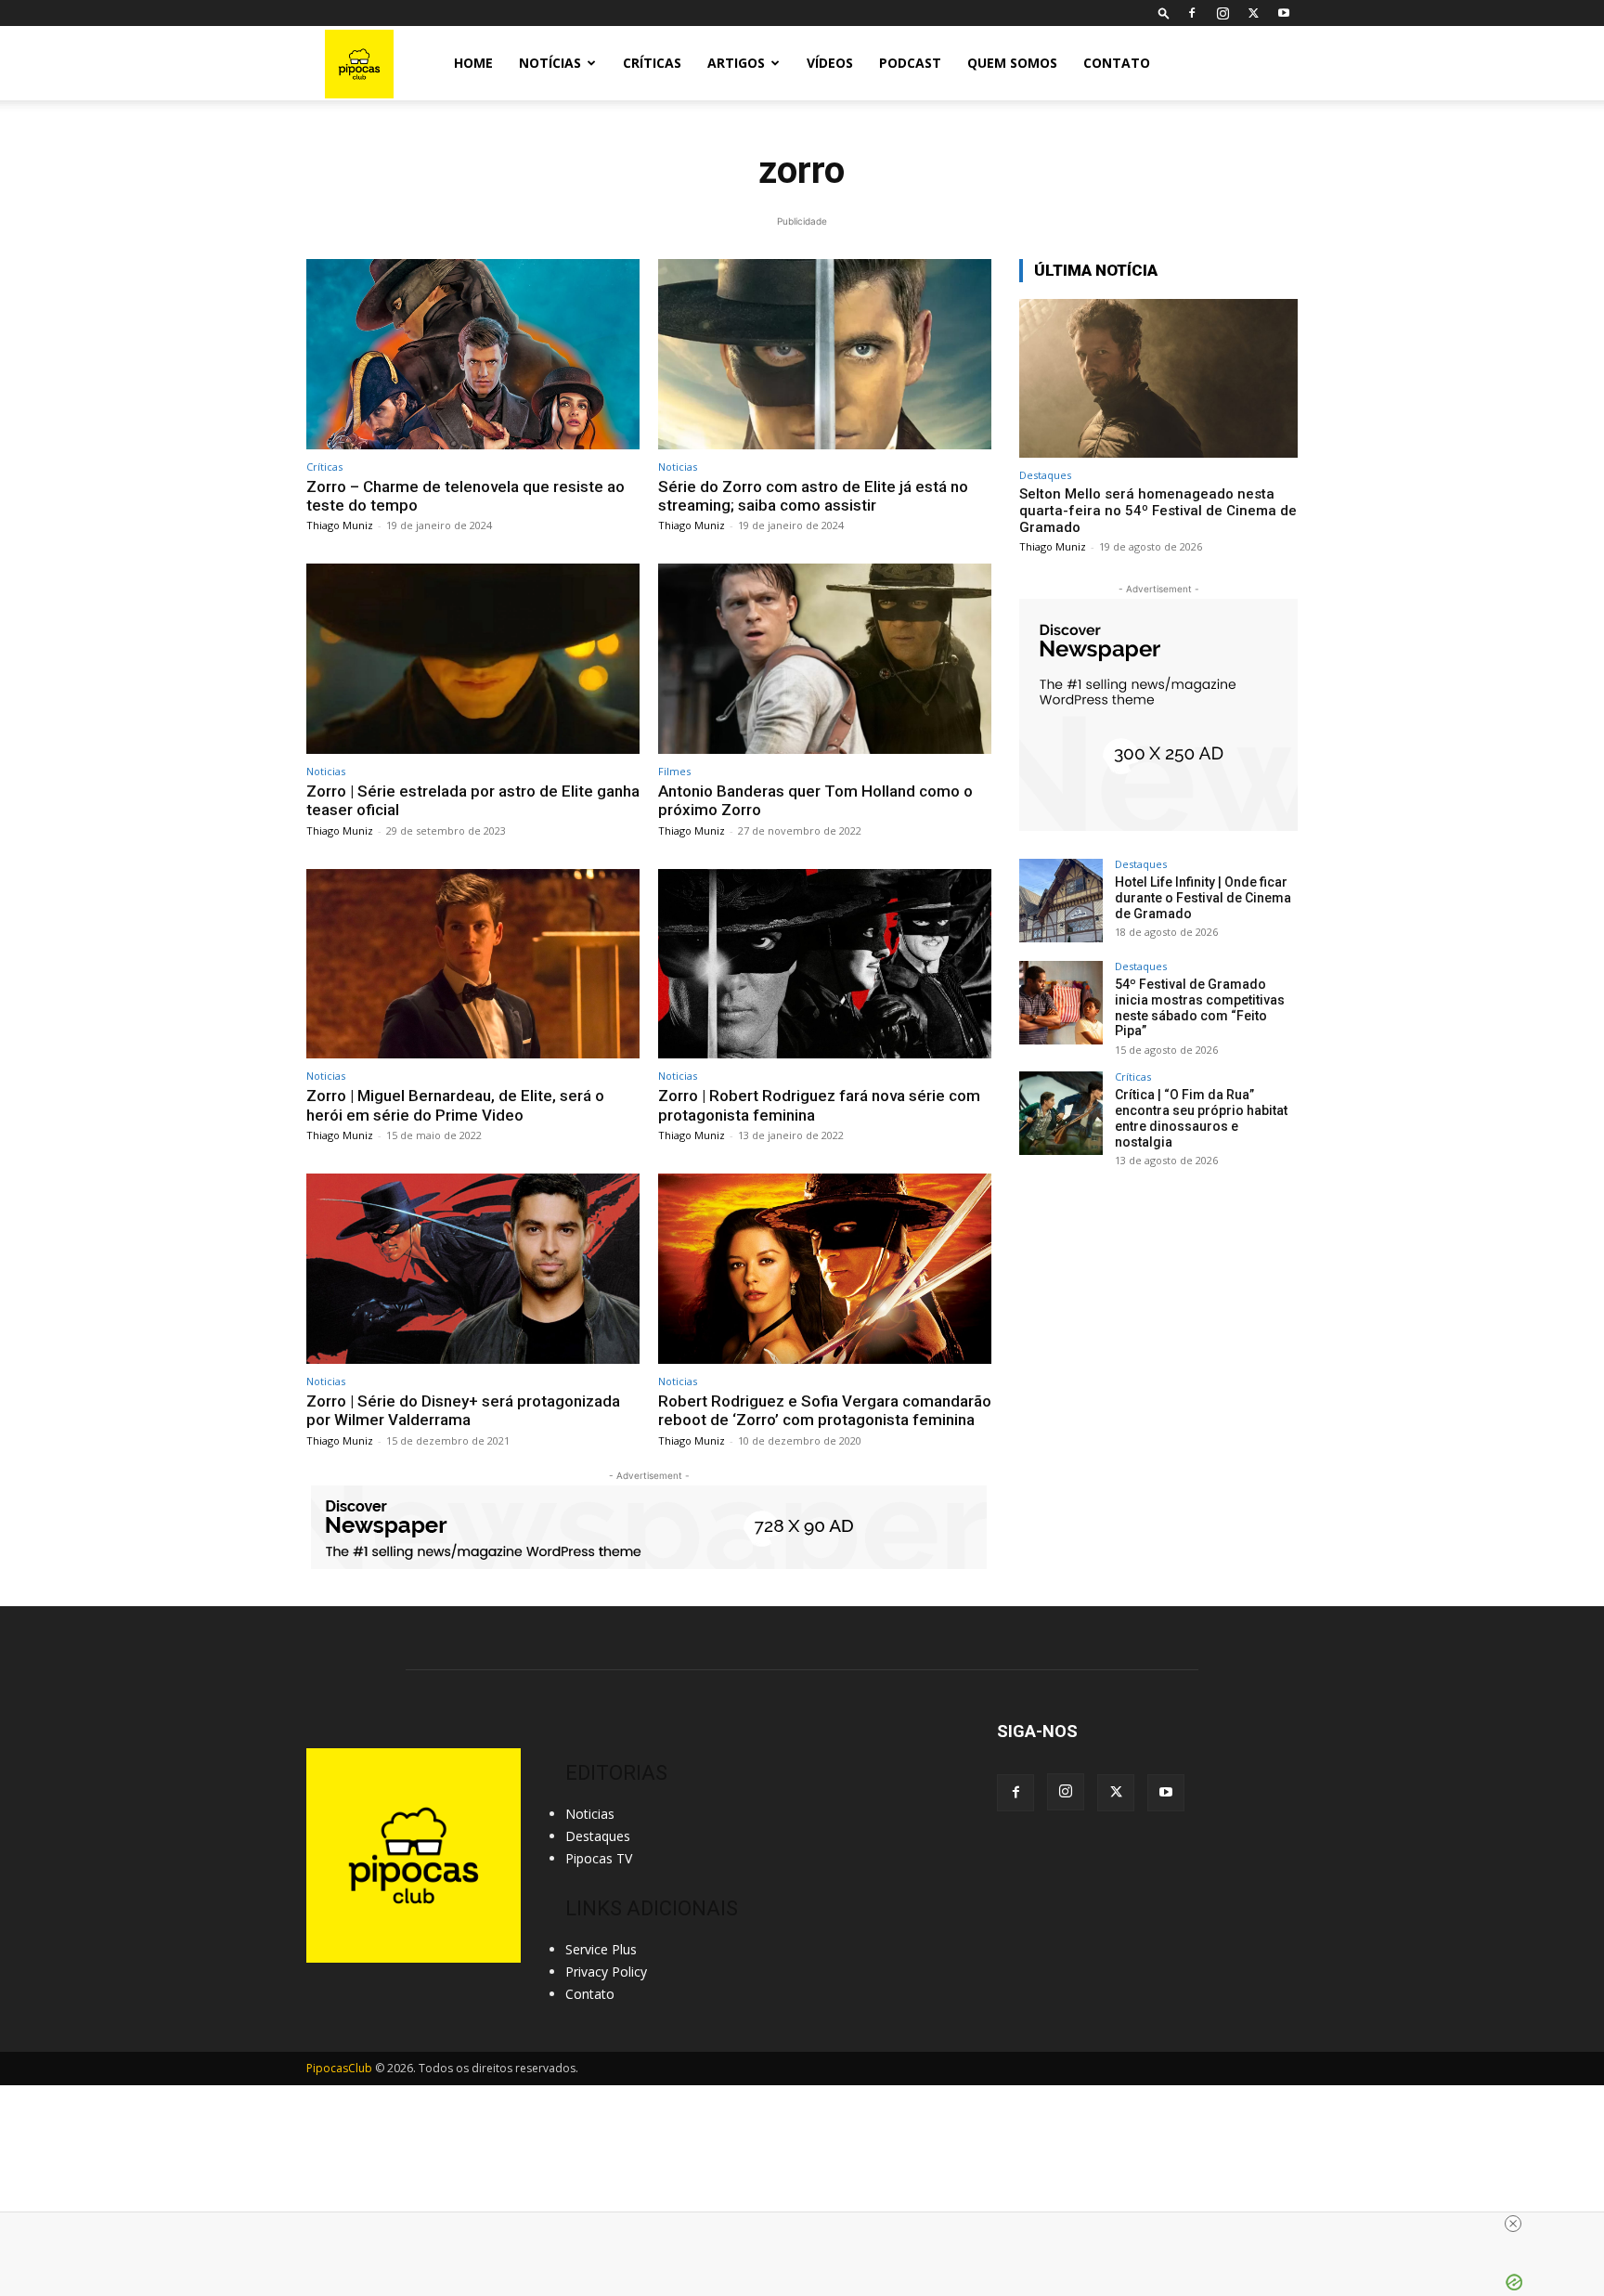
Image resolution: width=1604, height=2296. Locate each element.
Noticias (678, 467)
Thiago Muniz (340, 525)
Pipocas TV (599, 1858)
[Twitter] (1253, 13)
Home (473, 63)
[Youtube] (1284, 13)
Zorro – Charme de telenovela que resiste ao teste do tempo (466, 496)
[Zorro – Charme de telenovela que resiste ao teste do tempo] (473, 354)
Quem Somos (1012, 63)
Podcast (910, 63)
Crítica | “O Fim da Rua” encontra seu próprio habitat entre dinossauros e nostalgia (1201, 1118)
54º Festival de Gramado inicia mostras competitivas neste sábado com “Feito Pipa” (1200, 1007)
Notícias (550, 63)
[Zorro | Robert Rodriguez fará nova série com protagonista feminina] (825, 964)
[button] (1164, 13)
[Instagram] (1222, 13)
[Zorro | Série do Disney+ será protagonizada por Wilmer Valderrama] (473, 1269)
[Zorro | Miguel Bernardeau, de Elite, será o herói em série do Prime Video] (473, 964)
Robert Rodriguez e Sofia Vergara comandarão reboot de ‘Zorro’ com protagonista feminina (825, 1410)
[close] (809, 2224)
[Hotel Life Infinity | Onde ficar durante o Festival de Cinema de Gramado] (1061, 901)
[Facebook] (1192, 13)
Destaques (1045, 475)
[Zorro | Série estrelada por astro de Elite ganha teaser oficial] (473, 659)
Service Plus (601, 1949)
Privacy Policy (606, 1972)
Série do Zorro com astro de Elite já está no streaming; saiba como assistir (813, 496)
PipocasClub (339, 2068)
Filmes (674, 771)
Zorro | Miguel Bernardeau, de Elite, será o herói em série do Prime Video (455, 1105)
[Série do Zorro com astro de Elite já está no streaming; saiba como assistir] (825, 354)
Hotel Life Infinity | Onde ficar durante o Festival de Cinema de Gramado (1203, 898)
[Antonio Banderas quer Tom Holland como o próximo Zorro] (825, 659)
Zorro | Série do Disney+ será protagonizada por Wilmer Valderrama (463, 1410)
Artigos (736, 63)
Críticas (652, 63)
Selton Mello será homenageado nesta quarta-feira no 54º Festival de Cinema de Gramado (1158, 511)
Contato (1117, 63)
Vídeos (830, 63)
